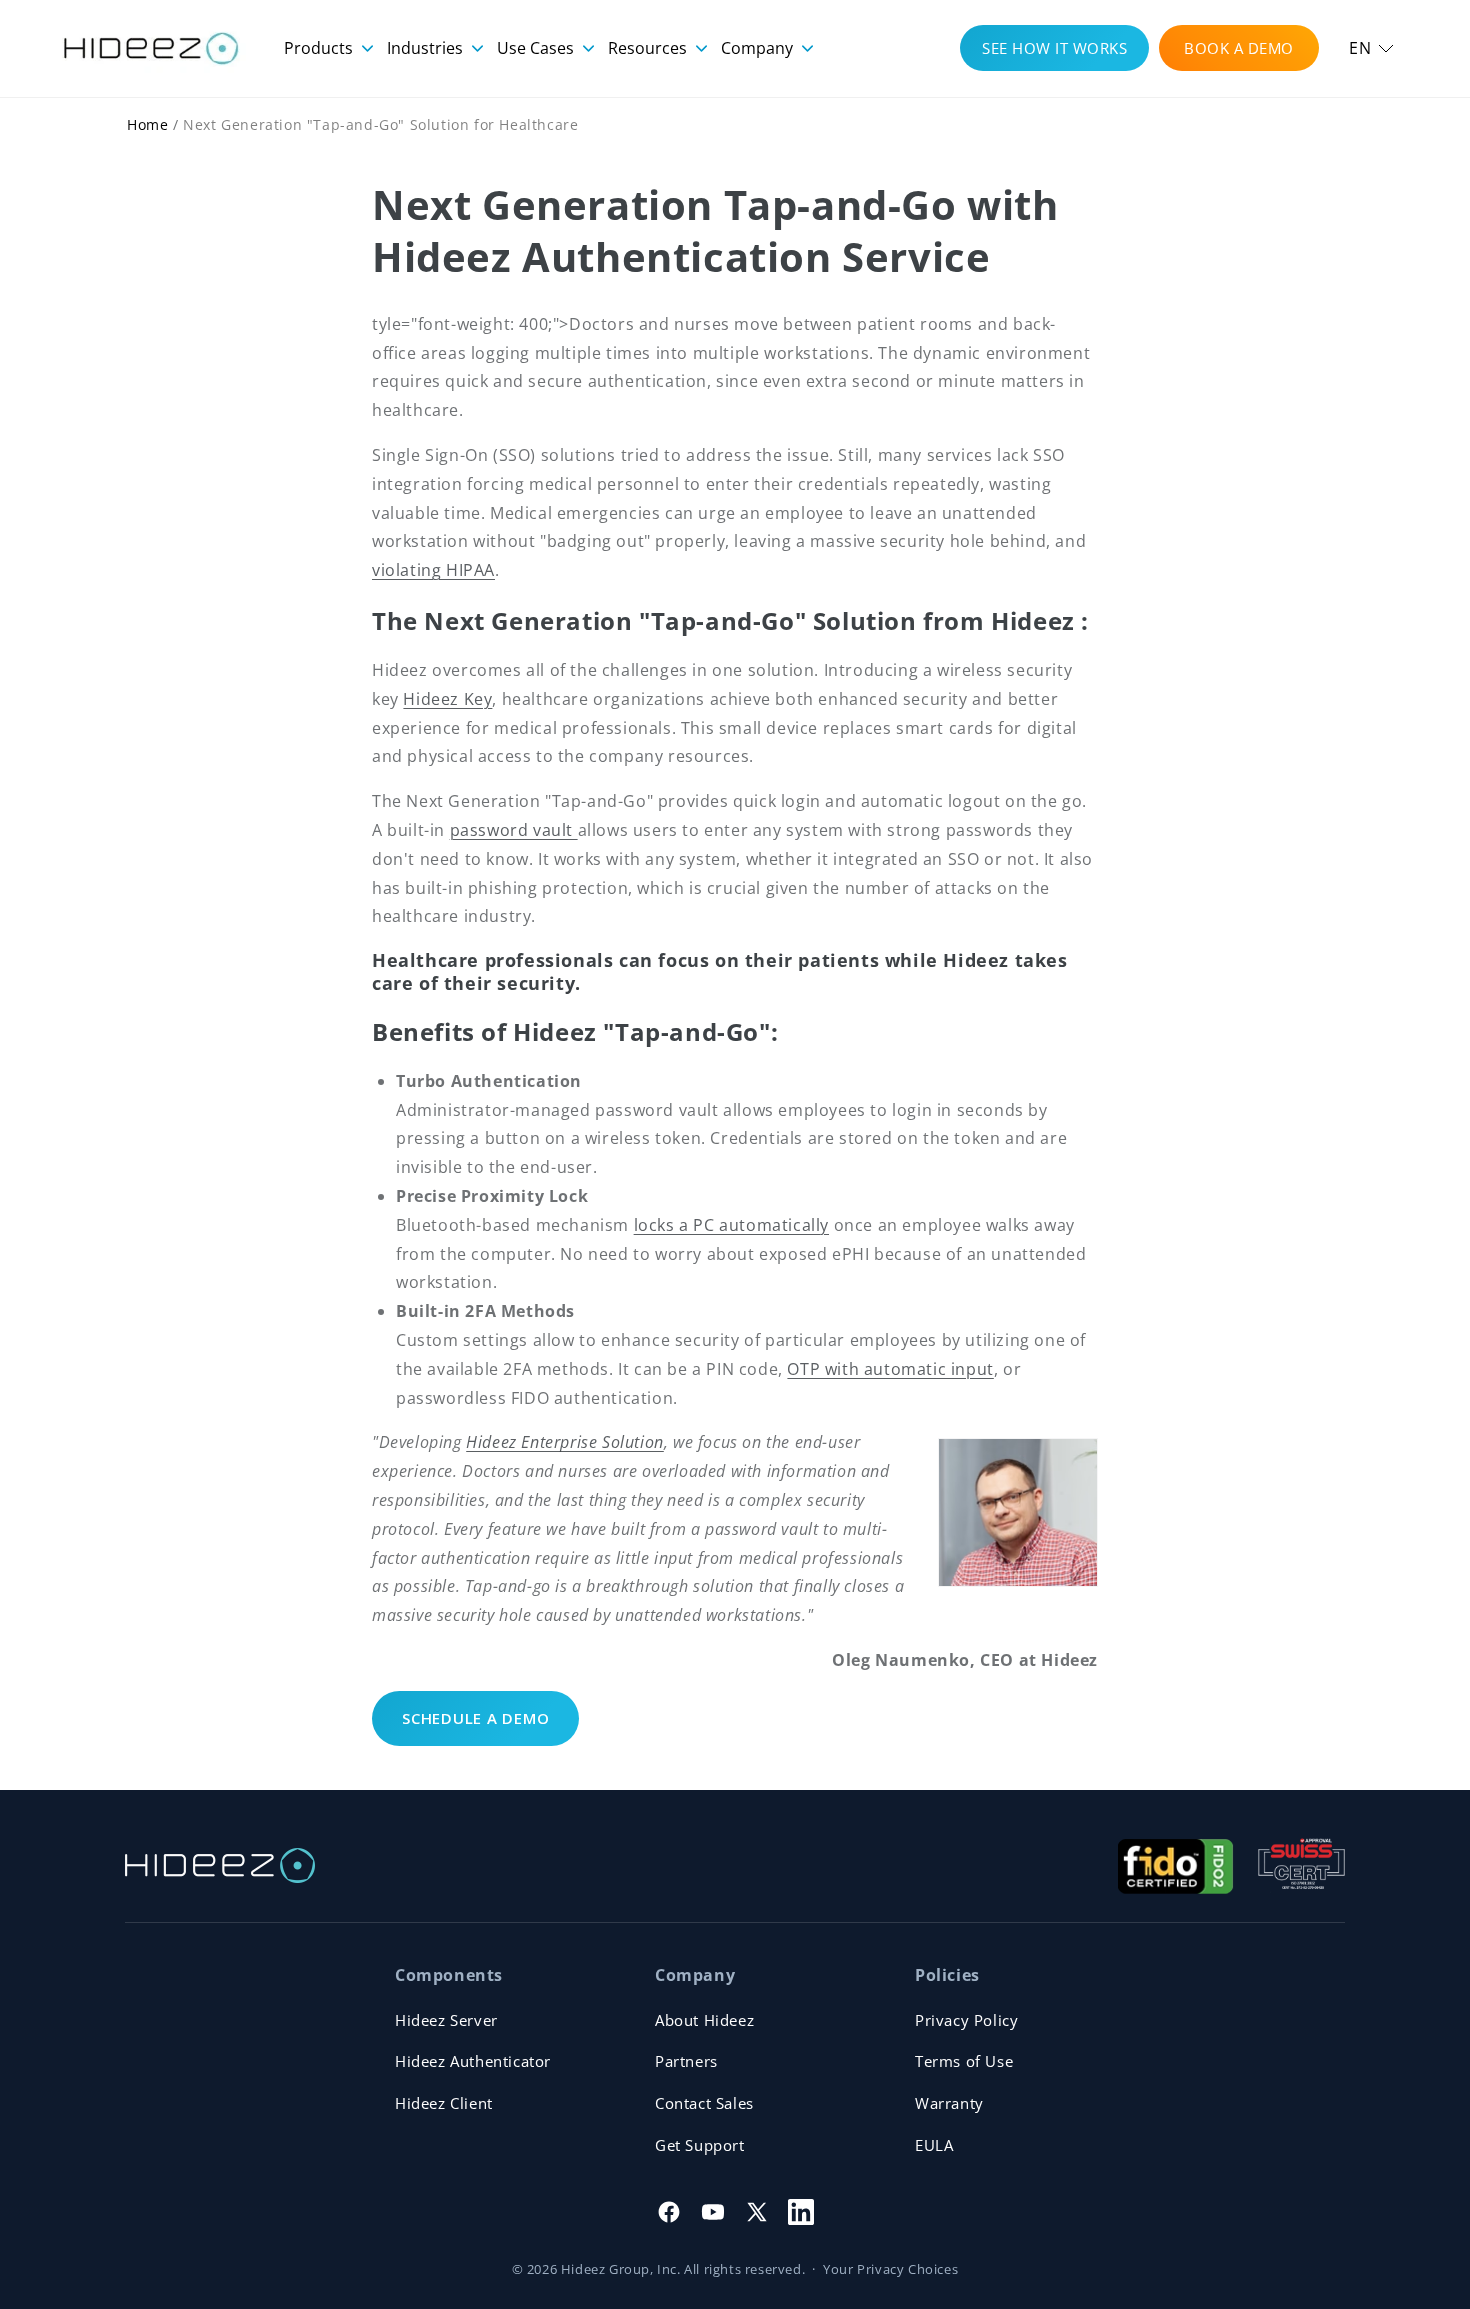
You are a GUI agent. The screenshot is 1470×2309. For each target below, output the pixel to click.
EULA (934, 2145)
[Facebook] (669, 2212)
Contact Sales (704, 2103)
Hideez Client (444, 2103)
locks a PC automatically (731, 1225)
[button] (1371, 48)
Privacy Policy (966, 2020)
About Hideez (704, 2020)
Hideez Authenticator (473, 2061)
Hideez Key (447, 699)
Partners (686, 2061)
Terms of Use (964, 2061)
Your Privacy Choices (890, 2269)
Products (320, 48)
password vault (514, 830)
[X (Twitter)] (757, 2212)
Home (147, 124)
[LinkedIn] (801, 2212)
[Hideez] (220, 1865)
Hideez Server (446, 2020)
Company (759, 48)
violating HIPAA (433, 570)
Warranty (949, 2103)
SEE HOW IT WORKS (1054, 48)
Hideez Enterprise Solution (565, 1442)
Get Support (700, 2145)
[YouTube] (713, 2212)
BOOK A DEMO (1239, 48)
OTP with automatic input (890, 1369)
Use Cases (537, 48)
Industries (427, 48)
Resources (649, 48)
